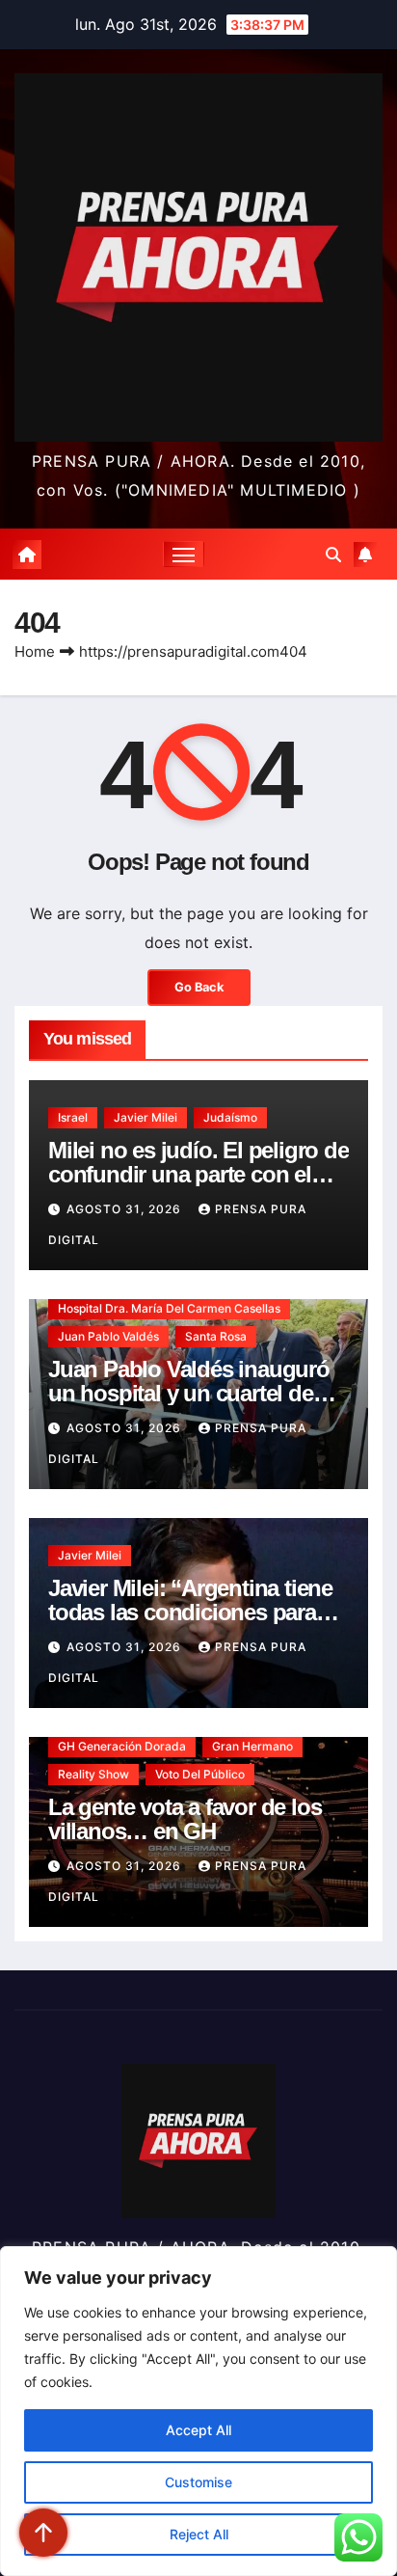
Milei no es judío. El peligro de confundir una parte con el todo (198, 1174)
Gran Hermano (252, 1746)
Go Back (199, 987)
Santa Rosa (216, 1336)
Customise (198, 2482)
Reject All (199, 2534)
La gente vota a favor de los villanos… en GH (185, 1819)
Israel (73, 1117)
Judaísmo (230, 1117)
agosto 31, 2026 (126, 1209)
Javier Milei (146, 1117)
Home (35, 651)
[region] (198, 2411)
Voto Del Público (200, 1774)
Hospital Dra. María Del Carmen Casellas (169, 1308)
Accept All (198, 2430)
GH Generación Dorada (122, 1746)
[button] (333, 555)
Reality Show (93, 1774)
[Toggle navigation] (184, 555)
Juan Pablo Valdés (108, 1336)
